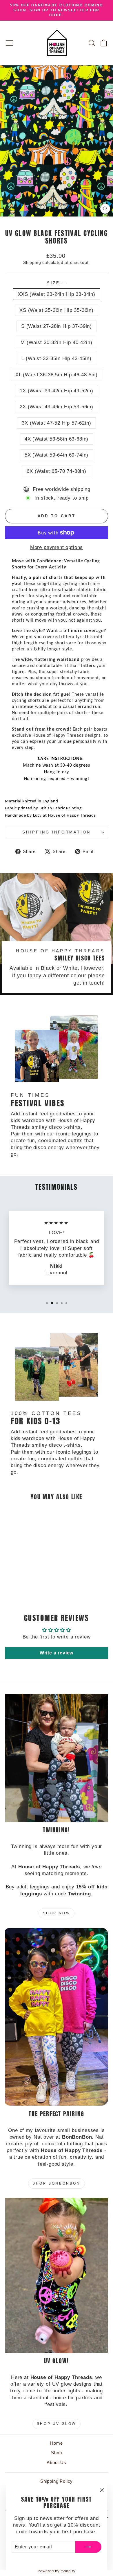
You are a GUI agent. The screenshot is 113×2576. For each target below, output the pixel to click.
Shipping (32, 262)
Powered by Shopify (57, 2571)
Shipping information (57, 832)
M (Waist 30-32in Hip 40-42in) (56, 342)
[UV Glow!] (57, 2276)
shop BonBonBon (56, 2183)
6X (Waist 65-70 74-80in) (57, 471)
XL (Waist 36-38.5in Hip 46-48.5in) (57, 375)
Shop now (57, 1913)
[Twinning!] (57, 1758)
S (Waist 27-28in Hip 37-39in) (57, 326)
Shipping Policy (57, 2481)
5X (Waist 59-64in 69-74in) (57, 455)
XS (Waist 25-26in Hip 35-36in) (57, 310)
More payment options (57, 547)
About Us (57, 2463)
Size (57, 283)
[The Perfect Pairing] (57, 2017)
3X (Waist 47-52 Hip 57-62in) (56, 423)
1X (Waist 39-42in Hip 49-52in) (57, 391)
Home (56, 2443)
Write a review (57, 1653)
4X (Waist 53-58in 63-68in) (57, 439)
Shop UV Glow (57, 2424)
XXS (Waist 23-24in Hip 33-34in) (57, 294)
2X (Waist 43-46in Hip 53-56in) (57, 407)
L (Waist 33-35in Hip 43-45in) (56, 358)
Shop (56, 2453)
